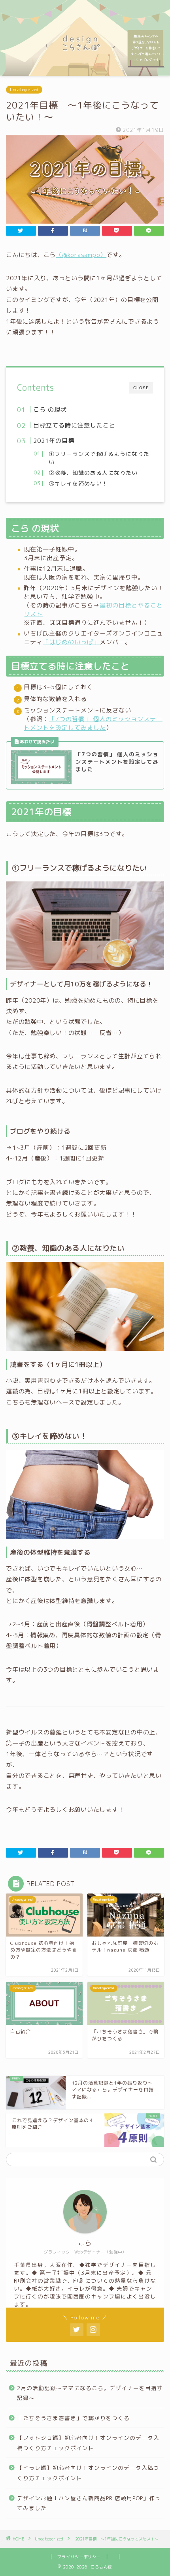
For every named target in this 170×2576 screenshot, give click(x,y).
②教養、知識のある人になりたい (93, 473)
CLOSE (141, 388)
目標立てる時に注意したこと (74, 425)
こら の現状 (50, 410)
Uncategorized (24, 90)
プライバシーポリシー (79, 2557)
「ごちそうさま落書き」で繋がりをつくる (73, 2418)
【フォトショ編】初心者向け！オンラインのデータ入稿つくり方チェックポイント (88, 2443)
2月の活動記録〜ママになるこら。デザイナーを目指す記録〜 (90, 2393)
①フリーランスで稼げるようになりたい (99, 458)
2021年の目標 (54, 441)
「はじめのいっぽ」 (71, 642)
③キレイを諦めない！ (78, 483)
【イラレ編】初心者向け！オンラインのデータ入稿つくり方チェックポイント (88, 2473)
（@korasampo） (81, 255)
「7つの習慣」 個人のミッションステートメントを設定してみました (93, 723)
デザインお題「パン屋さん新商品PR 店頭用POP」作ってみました (89, 2503)
